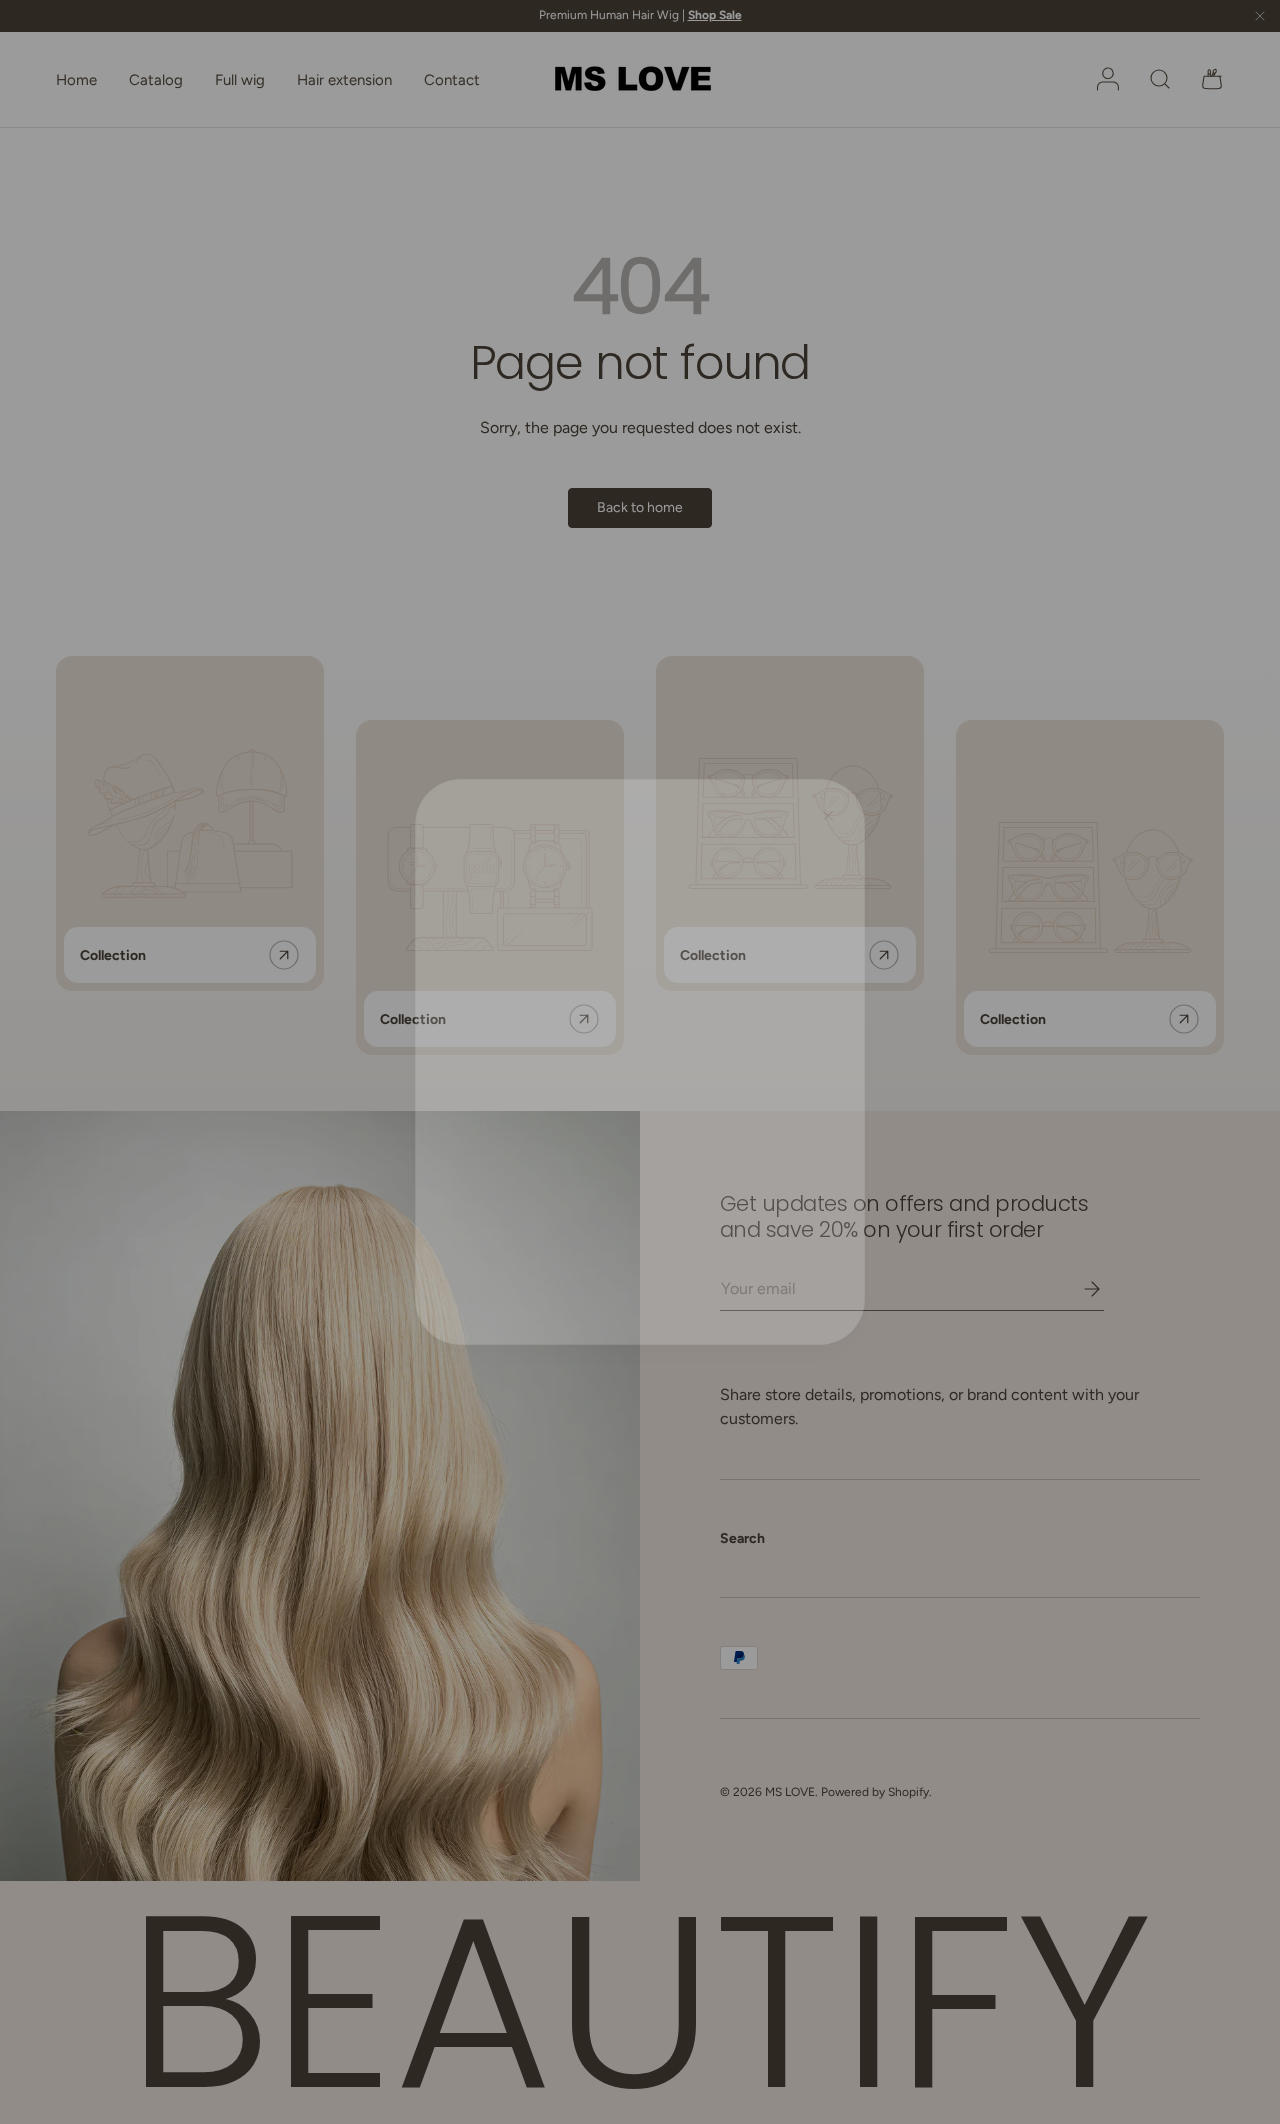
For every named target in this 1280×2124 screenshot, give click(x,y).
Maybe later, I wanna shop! (640, 1149)
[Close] (841, 799)
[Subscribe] (774, 1052)
